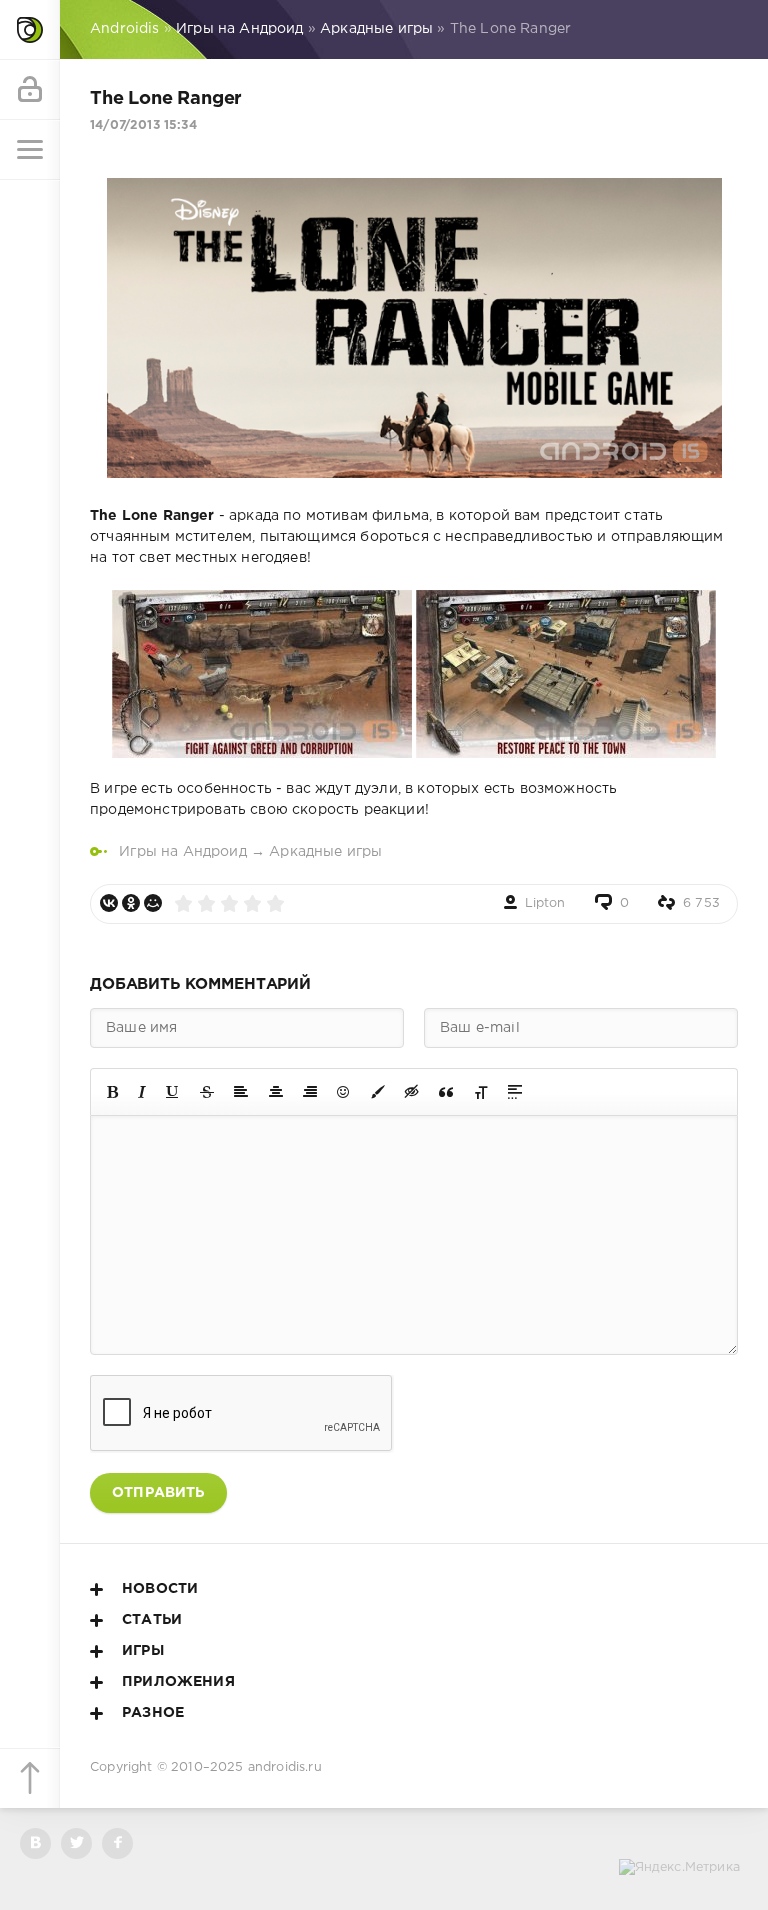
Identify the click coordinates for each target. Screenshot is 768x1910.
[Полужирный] (112, 1092)
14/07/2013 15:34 (143, 125)
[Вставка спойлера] (515, 1092)
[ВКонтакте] (109, 903)
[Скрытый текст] (412, 1092)
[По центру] (276, 1092)
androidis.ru (285, 1767)
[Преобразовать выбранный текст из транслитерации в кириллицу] (481, 1092)
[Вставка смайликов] (344, 1092)
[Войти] (30, 90)
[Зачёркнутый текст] (207, 1092)
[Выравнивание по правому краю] (310, 1092)
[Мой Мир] (153, 903)
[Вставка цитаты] (446, 1092)
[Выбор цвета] (378, 1092)
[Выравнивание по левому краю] (241, 1092)
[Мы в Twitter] (76, 1843)
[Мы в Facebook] (117, 1843)
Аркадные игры (325, 852)
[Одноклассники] (131, 903)
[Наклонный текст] (142, 1092)
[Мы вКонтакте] (35, 1843)
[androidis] (30, 30)
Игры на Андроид (183, 852)
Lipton (545, 903)
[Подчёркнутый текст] (173, 1092)
